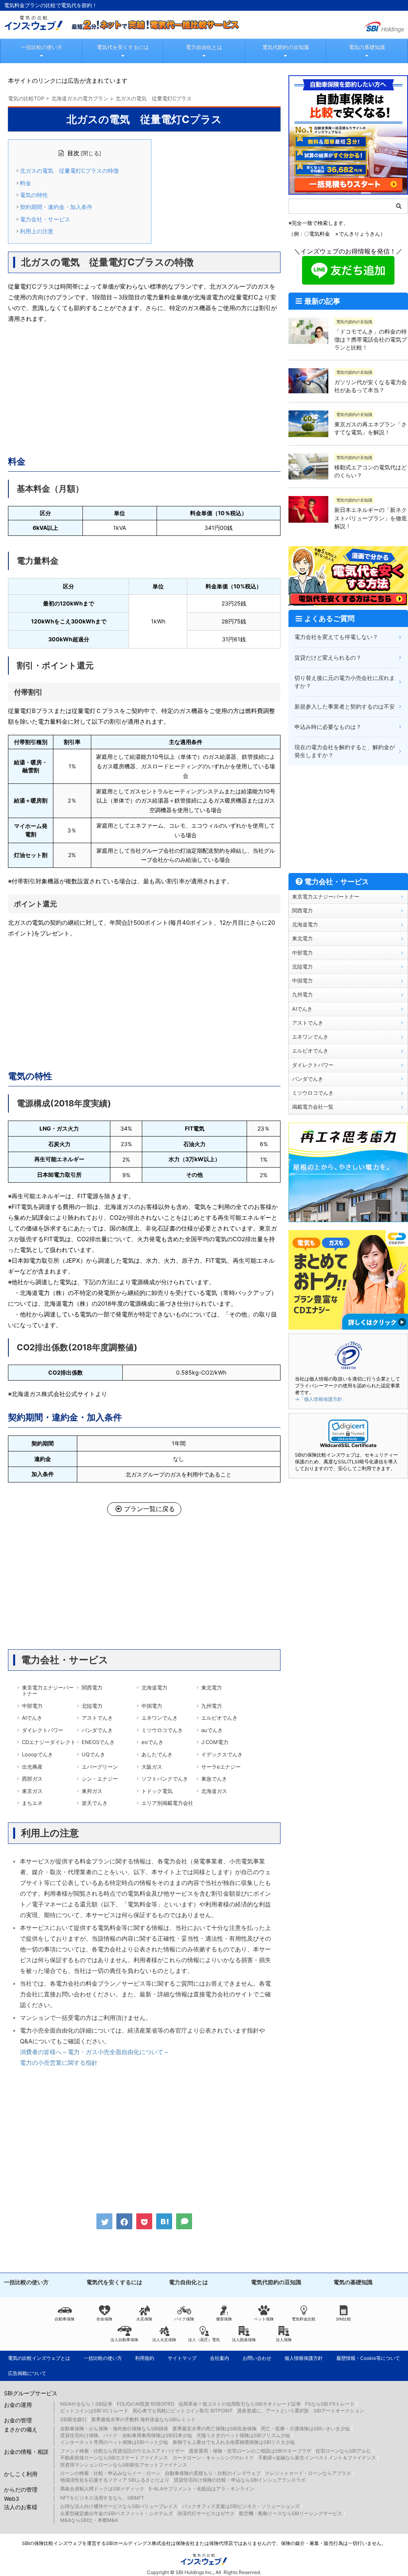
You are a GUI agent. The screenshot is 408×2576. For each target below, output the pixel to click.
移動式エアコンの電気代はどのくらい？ (371, 471)
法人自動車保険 (124, 2340)
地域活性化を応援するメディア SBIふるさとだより (115, 2480)
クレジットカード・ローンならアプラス (308, 2473)
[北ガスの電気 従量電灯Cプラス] (164, 2221)
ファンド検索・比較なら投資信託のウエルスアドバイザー (122, 2451)
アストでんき (97, 1718)
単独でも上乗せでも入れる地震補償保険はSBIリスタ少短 (234, 2442)
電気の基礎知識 (367, 47)
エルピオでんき (219, 1718)
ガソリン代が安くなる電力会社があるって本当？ (371, 386)
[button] (348, 1431)
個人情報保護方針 (304, 2358)
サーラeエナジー (221, 1767)
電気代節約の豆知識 (285, 47)
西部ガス (32, 1779)
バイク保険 (184, 2319)
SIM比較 (343, 2319)
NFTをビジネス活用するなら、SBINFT (102, 2498)
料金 (25, 183)
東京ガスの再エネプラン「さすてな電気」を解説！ (371, 428)
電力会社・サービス (45, 219)
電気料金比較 (304, 2319)
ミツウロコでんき (162, 1730)
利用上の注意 (37, 231)
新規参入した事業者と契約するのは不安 (345, 706)
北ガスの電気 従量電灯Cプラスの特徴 (69, 171)
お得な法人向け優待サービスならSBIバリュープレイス (119, 2506)
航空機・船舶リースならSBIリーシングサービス (291, 2513)
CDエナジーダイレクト (49, 1742)
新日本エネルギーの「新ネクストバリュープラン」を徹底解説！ (371, 518)
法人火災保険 (164, 2340)
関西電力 (92, 1687)
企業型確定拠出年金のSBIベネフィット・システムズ (117, 2513)
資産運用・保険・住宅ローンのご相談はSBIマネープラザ (250, 2451)
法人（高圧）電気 (204, 2340)
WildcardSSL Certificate (348, 1445)
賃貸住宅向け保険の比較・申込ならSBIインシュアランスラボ (240, 2480)
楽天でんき (95, 1803)
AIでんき (32, 1718)
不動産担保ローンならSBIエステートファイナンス (114, 2458)
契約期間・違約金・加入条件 (56, 207)
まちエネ (32, 1803)
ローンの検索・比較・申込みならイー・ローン (110, 2473)
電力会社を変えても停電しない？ (336, 637)
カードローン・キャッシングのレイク (213, 2458)
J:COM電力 (215, 1742)
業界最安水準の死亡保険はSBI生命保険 (215, 2429)
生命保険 (104, 2319)
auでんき (212, 1730)
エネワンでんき (160, 1718)
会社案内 (220, 2358)
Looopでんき (37, 1754)
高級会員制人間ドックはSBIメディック (102, 2489)
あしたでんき (157, 1754)
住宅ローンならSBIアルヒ (343, 2451)
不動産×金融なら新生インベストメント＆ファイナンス (317, 2458)
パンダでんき (97, 1730)
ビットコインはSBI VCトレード (94, 2411)
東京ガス (32, 1791)
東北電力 (212, 1687)
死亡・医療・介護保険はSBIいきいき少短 (305, 2429)
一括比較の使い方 (41, 47)
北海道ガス (214, 1791)
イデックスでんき (222, 1754)
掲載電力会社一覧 (313, 1107)
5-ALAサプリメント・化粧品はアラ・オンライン (201, 2489)
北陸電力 (92, 1706)
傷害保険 (224, 2319)
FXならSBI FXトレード (330, 2404)
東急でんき (214, 1779)
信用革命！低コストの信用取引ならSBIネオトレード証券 (240, 2404)
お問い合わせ (257, 2358)
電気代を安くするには (123, 47)
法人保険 (284, 2340)
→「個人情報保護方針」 (321, 1399)
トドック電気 (157, 1791)
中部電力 (32, 1706)
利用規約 (145, 2358)
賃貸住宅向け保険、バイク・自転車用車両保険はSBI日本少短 (126, 2435)
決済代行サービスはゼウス (206, 2513)
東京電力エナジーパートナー (48, 1691)
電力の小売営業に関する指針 (59, 2063)
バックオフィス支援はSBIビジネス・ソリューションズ (241, 2506)
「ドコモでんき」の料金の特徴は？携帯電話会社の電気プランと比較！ (371, 340)
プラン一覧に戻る (149, 1509)
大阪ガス (152, 1767)
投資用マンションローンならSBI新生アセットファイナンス (124, 2465)
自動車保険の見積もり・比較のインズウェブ (213, 2473)
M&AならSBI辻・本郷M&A (89, 2520)
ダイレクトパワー (43, 1730)
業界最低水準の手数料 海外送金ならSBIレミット (143, 2419)
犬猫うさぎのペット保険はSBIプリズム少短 (243, 2435)
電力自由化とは (204, 47)
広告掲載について (27, 2373)
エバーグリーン (100, 1767)
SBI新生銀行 (74, 2419)
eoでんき (152, 1742)
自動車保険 (65, 2319)
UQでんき (93, 1754)
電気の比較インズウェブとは (39, 2358)
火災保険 (144, 2319)
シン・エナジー (100, 1779)
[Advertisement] (144, 388)
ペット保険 (264, 2319)
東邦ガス (92, 1791)
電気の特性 (34, 195)
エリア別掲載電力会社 (167, 1803)
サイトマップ (182, 2358)
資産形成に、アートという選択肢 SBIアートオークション (301, 2411)
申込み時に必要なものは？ (328, 727)
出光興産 (32, 1767)
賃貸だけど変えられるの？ (328, 657)
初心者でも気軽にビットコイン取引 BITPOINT (183, 2411)
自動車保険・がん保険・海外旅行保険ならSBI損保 (114, 2429)
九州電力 (212, 1706)
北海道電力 (154, 1687)
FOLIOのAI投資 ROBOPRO (145, 2404)
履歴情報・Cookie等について (368, 2358)
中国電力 (152, 1706)
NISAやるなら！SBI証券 (86, 2404)
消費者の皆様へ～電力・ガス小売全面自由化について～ (95, 2052)
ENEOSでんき (98, 1742)
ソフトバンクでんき (165, 1779)
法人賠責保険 (244, 2340)
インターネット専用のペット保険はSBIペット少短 (114, 2442)
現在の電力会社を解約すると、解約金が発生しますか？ (345, 751)
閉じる (91, 153)
